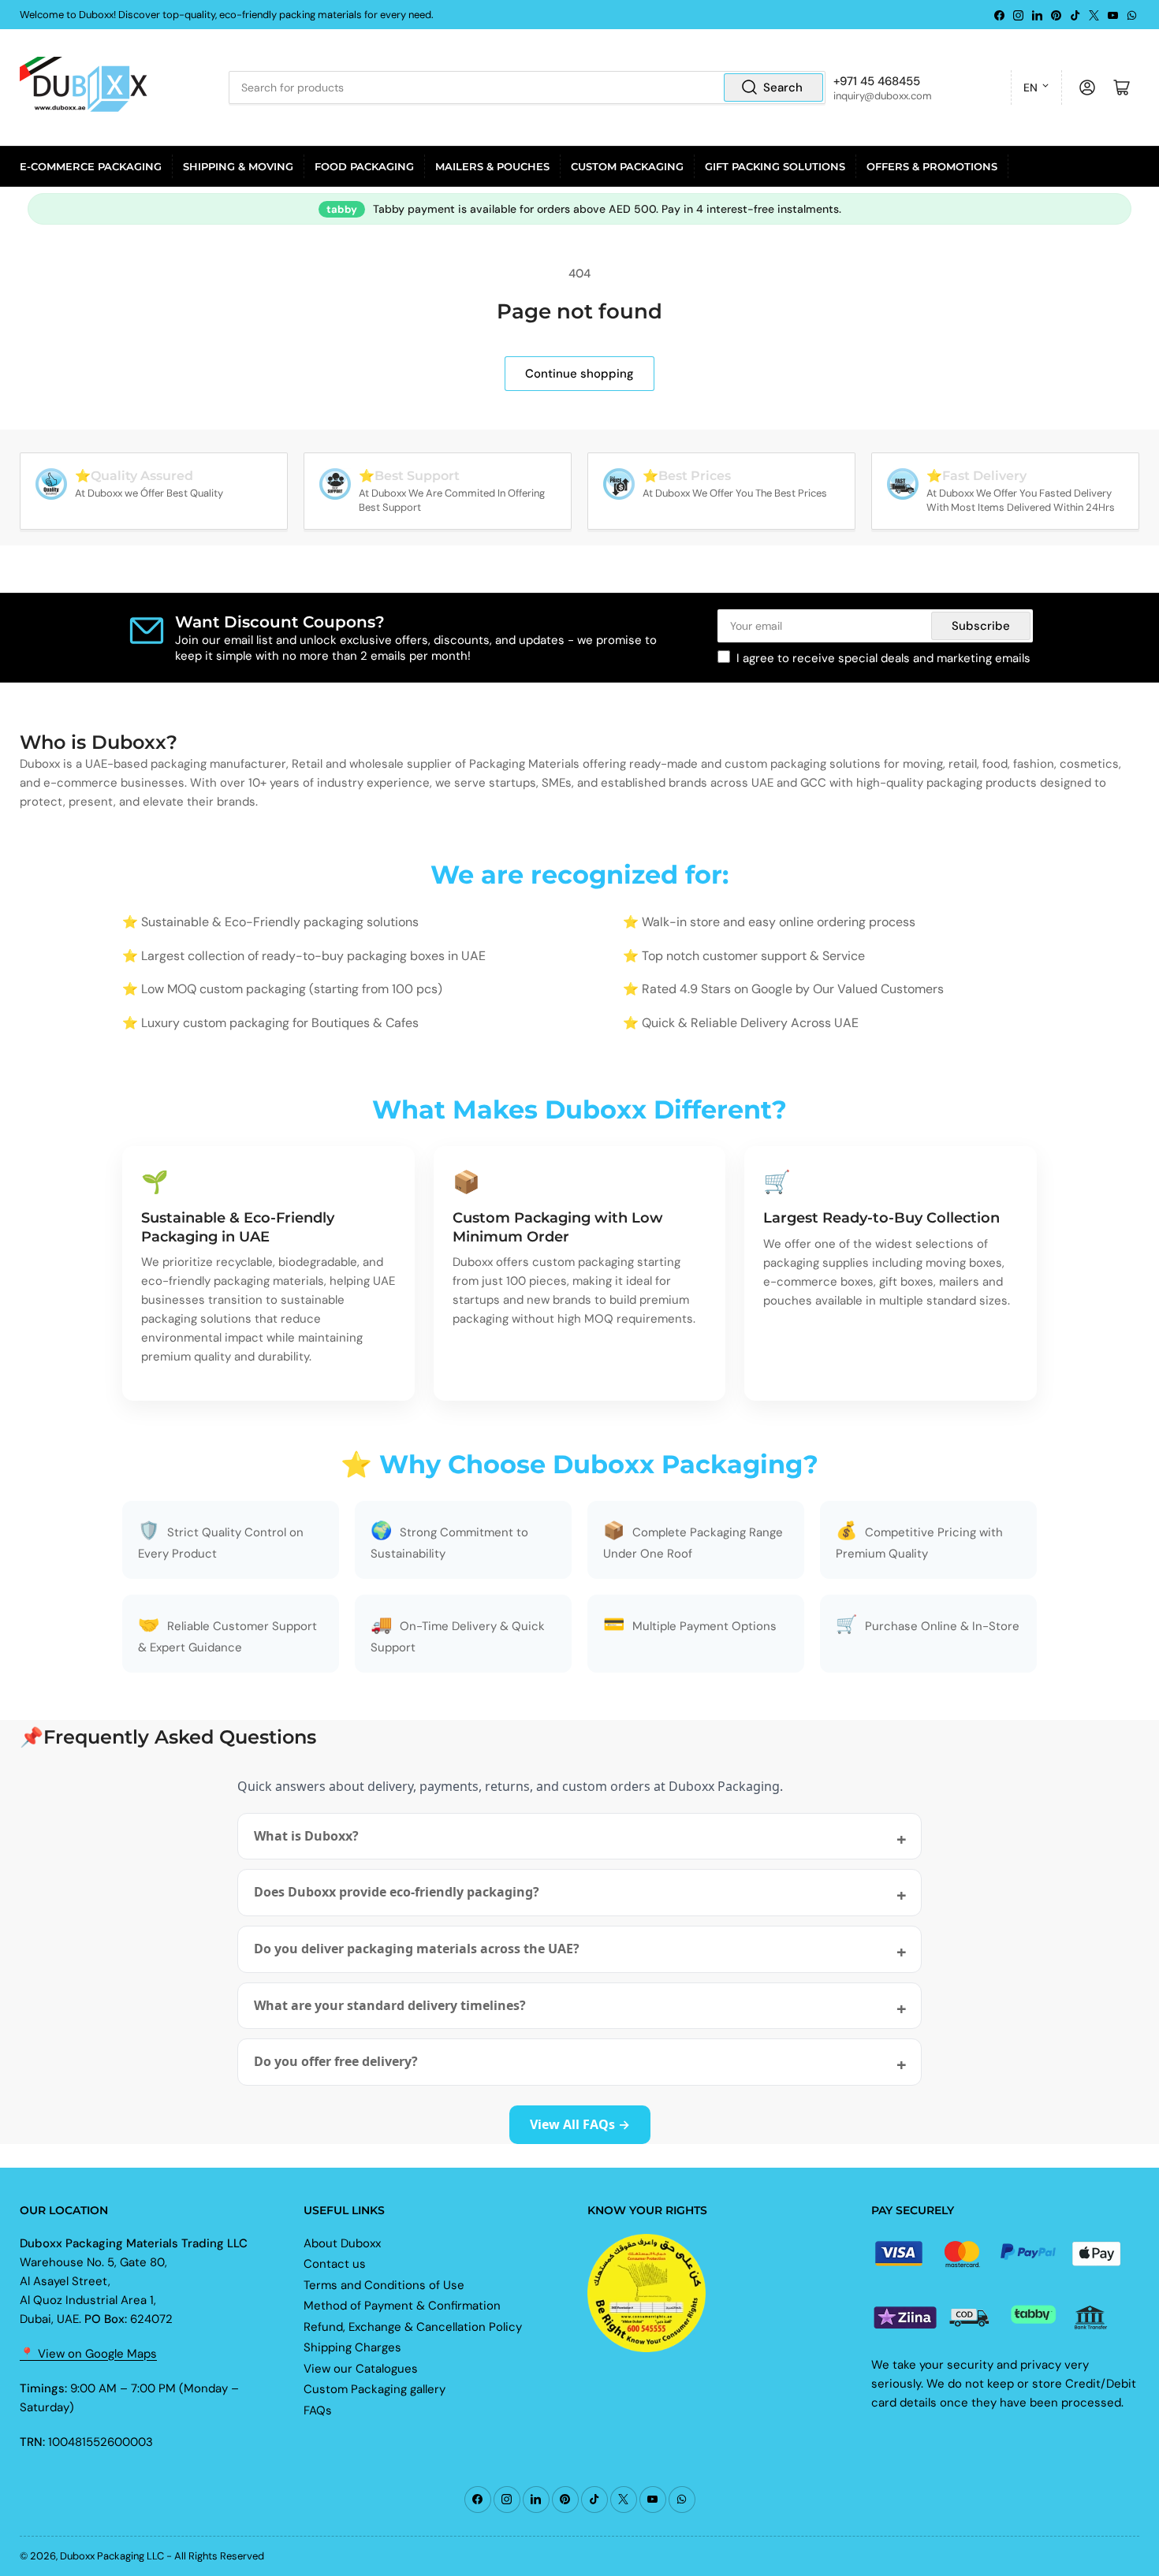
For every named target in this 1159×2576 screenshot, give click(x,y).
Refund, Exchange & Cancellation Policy (413, 2327)
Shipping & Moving (238, 166)
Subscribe (981, 626)
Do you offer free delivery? (336, 2061)
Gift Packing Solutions (775, 166)
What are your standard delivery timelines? (390, 2005)
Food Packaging (364, 166)
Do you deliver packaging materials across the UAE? (417, 1949)
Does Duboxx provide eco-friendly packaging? (397, 1892)
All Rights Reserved (219, 2556)
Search (783, 87)
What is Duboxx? (306, 1836)
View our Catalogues (361, 2369)
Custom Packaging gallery (375, 2389)
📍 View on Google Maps (88, 2354)
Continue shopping (579, 374)
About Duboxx (342, 2243)
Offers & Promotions (932, 166)
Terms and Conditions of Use (384, 2285)
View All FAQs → (580, 2124)
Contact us (335, 2264)
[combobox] (527, 87)
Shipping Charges (352, 2347)
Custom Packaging (627, 166)
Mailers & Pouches (492, 166)
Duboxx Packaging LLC (112, 2556)
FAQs (318, 2410)
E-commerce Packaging (91, 166)
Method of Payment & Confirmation (402, 2306)
